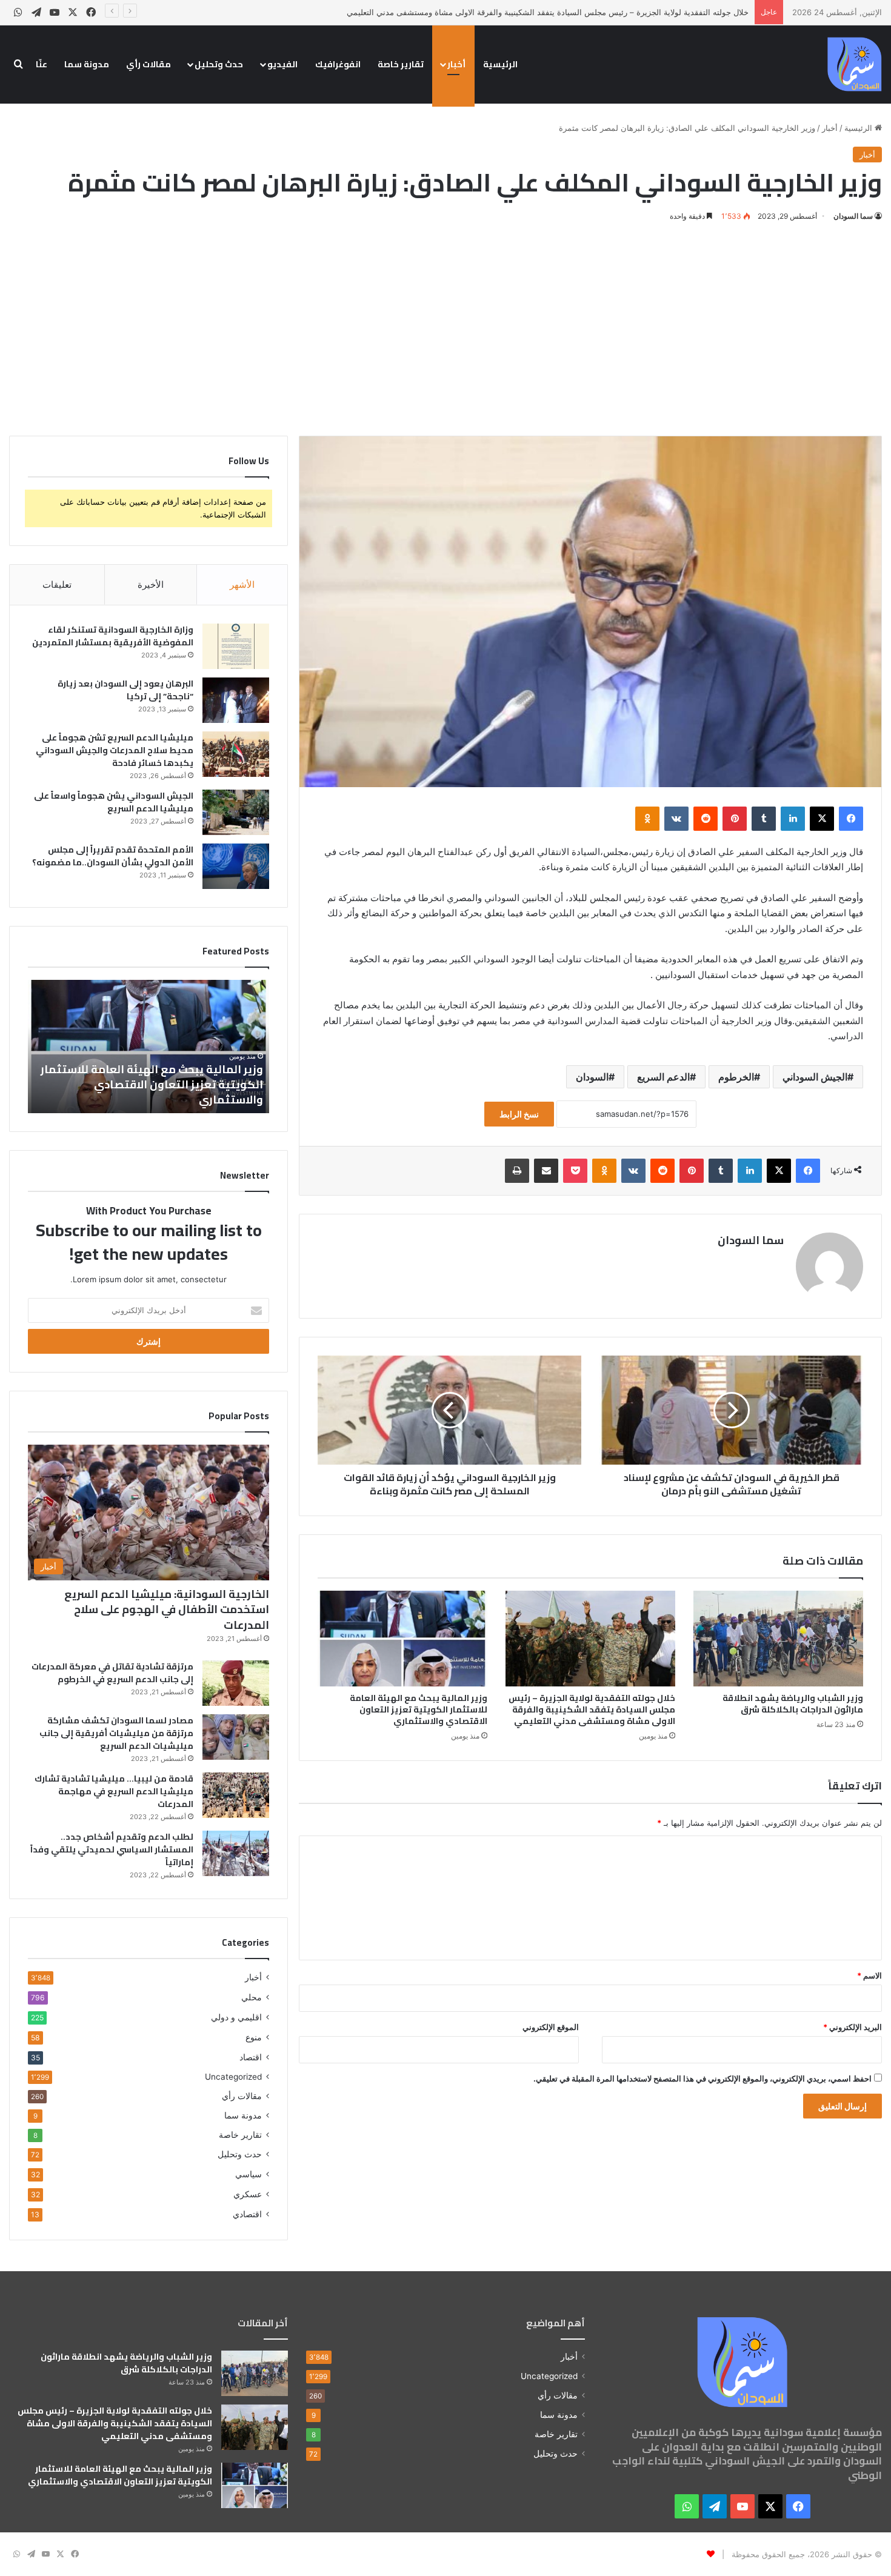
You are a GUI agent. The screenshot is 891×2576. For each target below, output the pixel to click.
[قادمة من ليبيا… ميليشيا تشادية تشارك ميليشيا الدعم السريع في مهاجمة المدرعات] (236, 1795)
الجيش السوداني (815, 1077)
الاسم (869, 1975)
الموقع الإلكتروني (551, 2027)
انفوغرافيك (338, 64)
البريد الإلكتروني (853, 2027)
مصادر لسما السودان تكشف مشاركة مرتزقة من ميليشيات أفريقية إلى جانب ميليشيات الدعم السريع (116, 1733)
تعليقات (57, 584)
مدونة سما (87, 64)
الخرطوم (736, 1077)
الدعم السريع (663, 1077)
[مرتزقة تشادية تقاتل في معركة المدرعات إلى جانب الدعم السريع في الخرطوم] (236, 1683)
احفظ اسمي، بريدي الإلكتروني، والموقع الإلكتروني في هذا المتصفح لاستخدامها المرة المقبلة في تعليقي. (702, 2078)
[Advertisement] (446, 327)
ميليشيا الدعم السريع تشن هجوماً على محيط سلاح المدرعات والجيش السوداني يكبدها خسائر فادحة (115, 750)
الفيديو (282, 64)
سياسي (249, 2174)
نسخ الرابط (519, 1114)
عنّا (42, 64)
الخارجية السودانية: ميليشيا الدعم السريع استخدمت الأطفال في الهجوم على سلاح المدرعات (167, 1609)
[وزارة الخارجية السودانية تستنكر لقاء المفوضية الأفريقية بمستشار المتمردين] (236, 646)
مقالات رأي (148, 64)
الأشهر (242, 584)
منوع (254, 2037)
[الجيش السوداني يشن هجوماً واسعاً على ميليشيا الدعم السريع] (236, 812)
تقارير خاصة (401, 64)
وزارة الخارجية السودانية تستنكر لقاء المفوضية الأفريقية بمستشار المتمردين (113, 636)
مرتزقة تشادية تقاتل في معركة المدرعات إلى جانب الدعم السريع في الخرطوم (112, 1673)
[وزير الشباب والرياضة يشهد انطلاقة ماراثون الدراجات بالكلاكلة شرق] (778, 1639)
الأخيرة (151, 584)
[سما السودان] (855, 64)
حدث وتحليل (219, 64)
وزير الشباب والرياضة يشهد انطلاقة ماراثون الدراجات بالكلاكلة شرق (793, 1704)
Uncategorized (233, 2077)
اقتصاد (251, 2057)
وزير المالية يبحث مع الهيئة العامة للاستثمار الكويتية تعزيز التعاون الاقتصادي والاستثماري (419, 1709)
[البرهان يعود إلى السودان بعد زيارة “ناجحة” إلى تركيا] (236, 700)
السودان (592, 1077)
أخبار (456, 64)
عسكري (248, 2194)
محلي (252, 1997)
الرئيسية (500, 64)
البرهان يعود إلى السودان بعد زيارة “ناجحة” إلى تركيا (125, 690)
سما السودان (853, 216)
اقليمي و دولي (236, 2017)
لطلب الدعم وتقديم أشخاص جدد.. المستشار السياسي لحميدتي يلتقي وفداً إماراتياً (112, 1849)
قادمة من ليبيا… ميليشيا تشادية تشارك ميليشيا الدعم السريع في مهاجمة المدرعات (114, 1791)
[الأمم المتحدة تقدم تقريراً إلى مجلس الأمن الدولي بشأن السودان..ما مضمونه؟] (236, 866)
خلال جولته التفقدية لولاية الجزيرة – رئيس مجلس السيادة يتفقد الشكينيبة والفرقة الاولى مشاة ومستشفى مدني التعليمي (548, 12)
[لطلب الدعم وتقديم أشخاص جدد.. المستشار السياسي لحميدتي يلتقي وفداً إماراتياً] (236, 1853)
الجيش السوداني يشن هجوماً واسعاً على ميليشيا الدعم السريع (114, 802)
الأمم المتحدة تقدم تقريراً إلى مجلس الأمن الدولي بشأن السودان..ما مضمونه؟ (113, 856)
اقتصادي (247, 2214)
